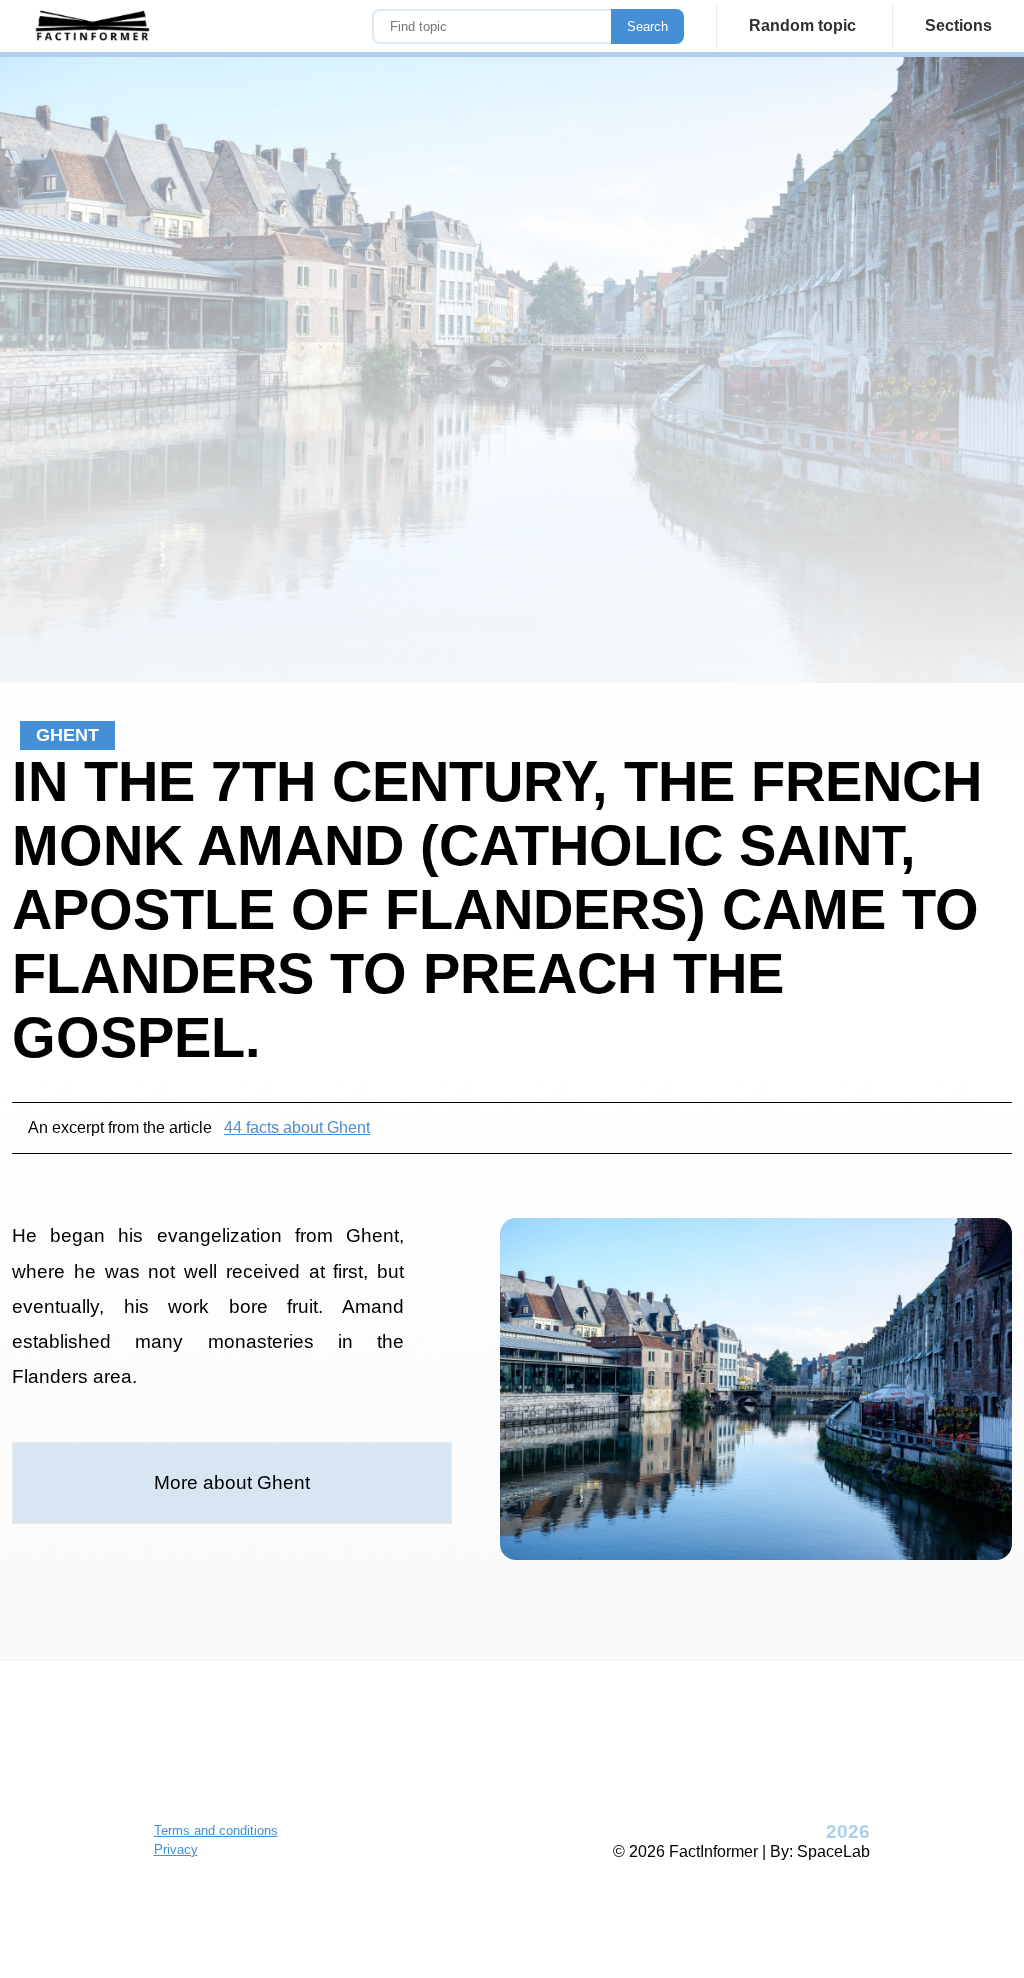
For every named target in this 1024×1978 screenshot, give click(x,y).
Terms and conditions (216, 1830)
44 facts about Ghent (297, 1127)
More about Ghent (232, 1482)
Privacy (176, 1849)
